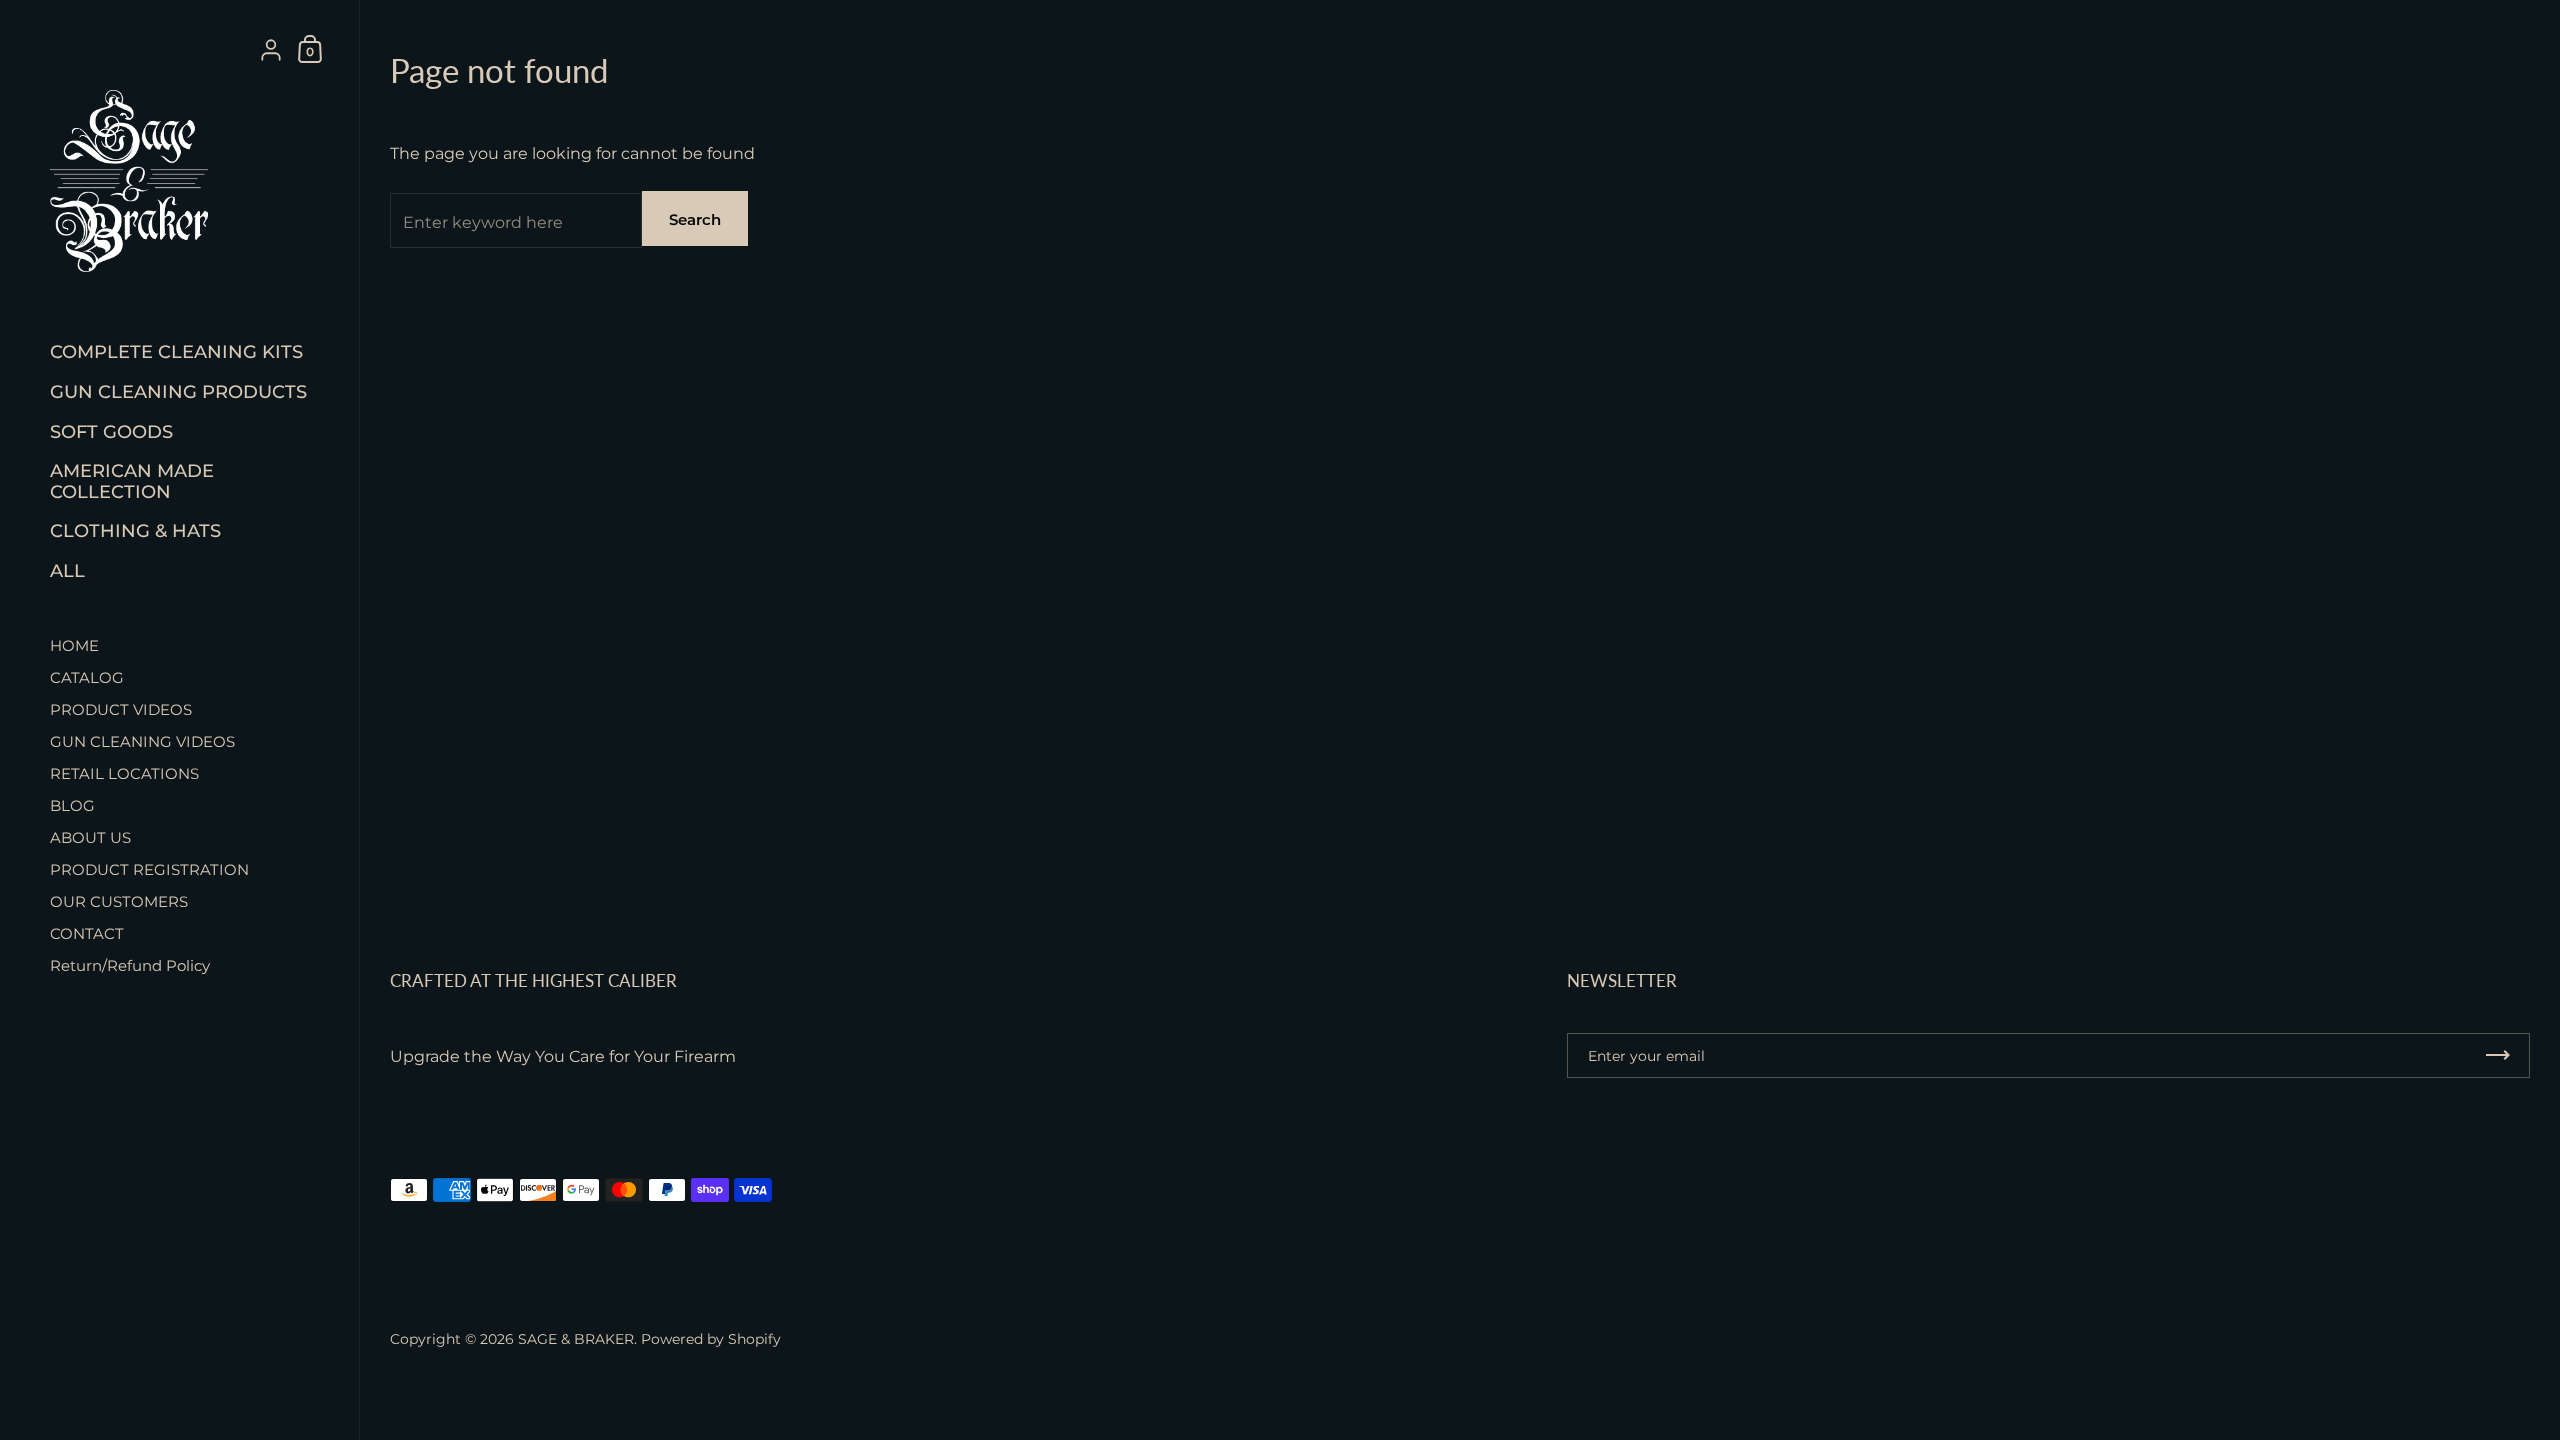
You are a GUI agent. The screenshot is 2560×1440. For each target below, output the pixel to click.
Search (695, 219)
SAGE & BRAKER (576, 1339)
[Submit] (2498, 1055)
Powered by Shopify (711, 1339)
